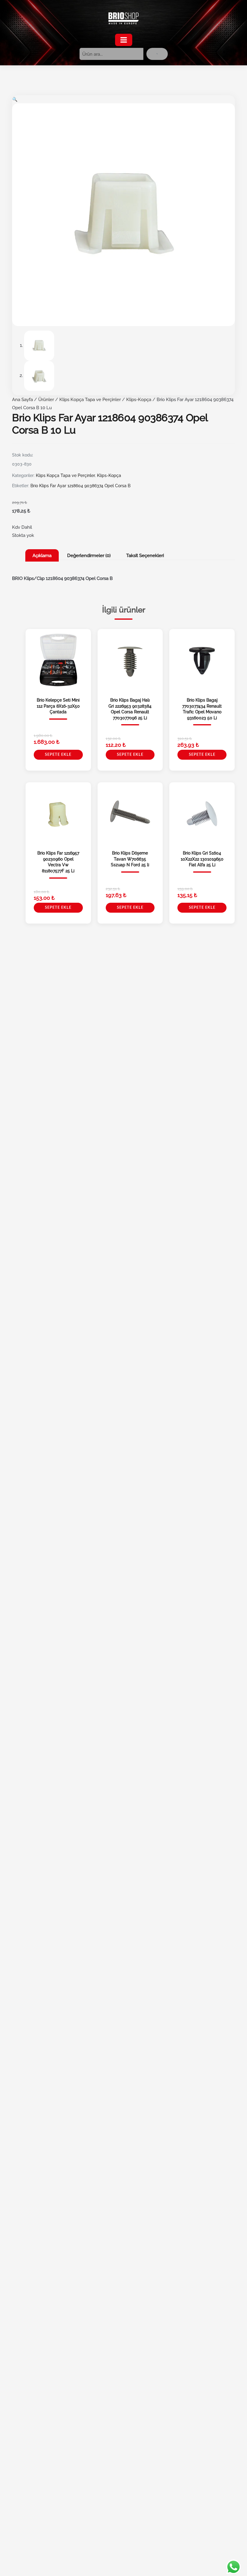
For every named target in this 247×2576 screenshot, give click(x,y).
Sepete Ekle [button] (58, 755)
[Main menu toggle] (124, 40)
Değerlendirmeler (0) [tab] (89, 555)
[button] (15, 99)
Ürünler (46, 399)
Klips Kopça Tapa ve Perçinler (90, 399)
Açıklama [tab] (42, 555)
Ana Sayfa (22, 399)
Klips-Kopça (139, 399)
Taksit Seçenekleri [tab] (145, 555)
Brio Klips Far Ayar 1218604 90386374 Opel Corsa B (80, 486)
